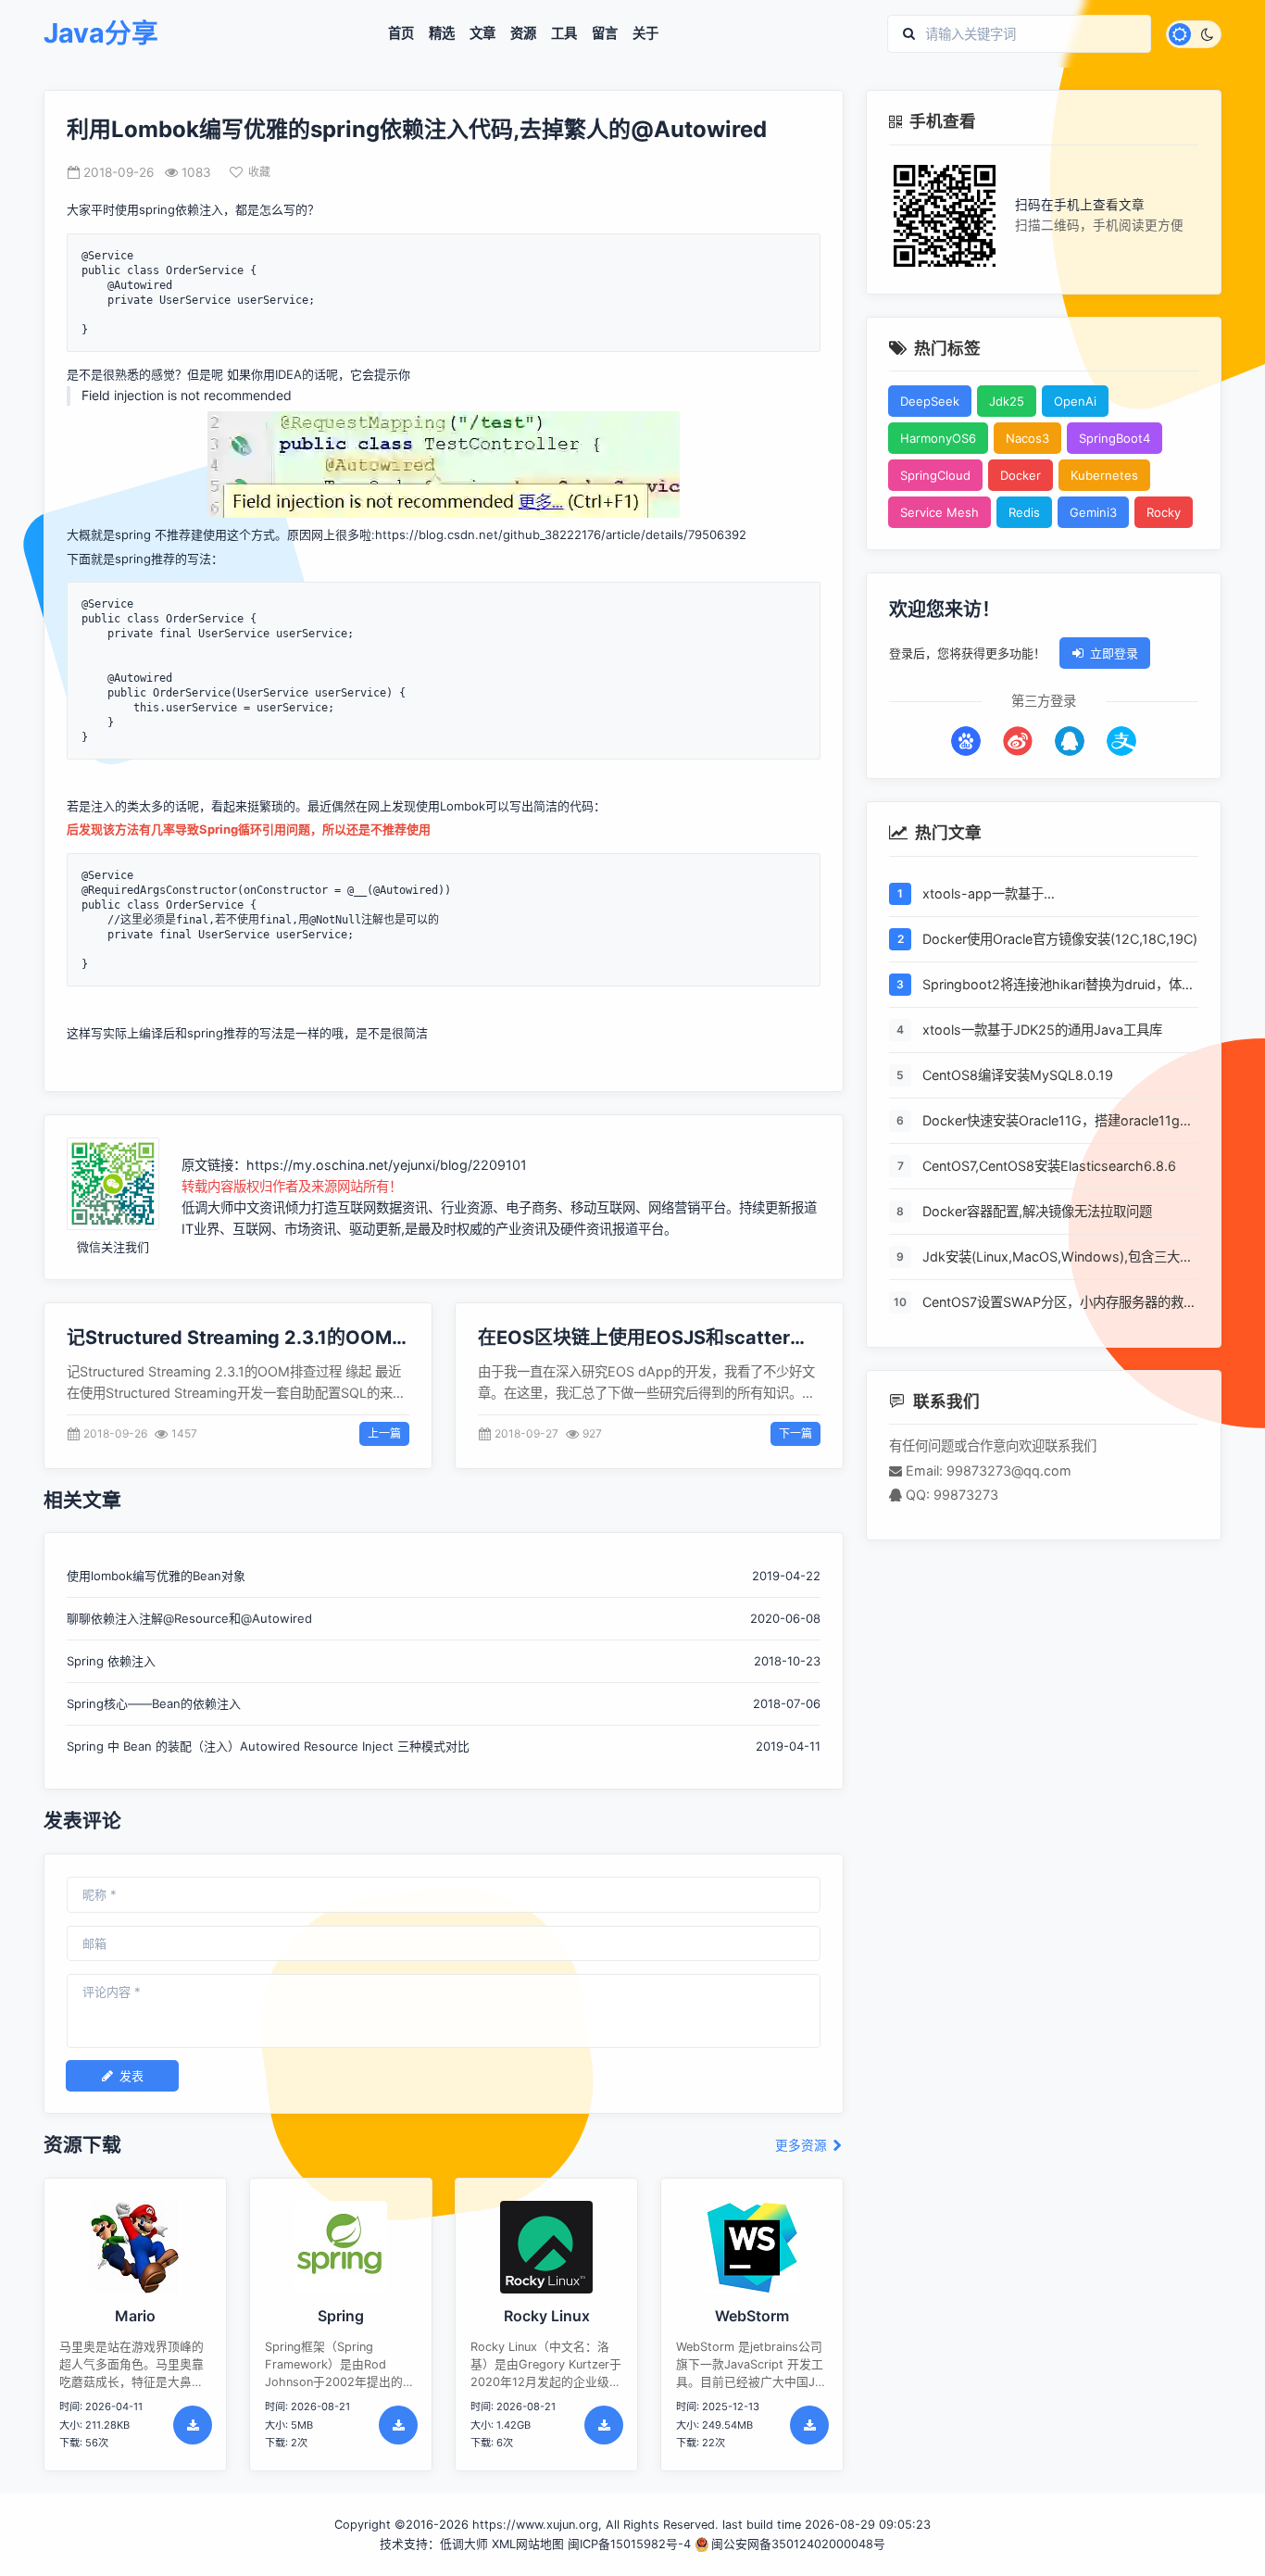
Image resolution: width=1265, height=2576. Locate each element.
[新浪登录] (1018, 741)
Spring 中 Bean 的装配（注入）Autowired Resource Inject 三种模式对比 (268, 1746)
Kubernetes (1104, 475)
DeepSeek (930, 401)
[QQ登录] (1070, 741)
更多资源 (803, 2146)
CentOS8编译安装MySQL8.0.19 (1018, 1075)
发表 (132, 2076)
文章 (482, 33)
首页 (401, 33)
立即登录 (1114, 653)
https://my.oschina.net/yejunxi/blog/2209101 (387, 1165)
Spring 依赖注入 (111, 1661)
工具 (564, 33)
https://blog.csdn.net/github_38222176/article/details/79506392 (561, 534)
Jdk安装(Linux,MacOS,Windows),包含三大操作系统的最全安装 (1058, 1258)
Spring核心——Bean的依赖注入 (154, 1703)
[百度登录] (966, 741)
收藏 (259, 172)
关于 (645, 33)
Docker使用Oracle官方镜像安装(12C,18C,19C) (1060, 939)
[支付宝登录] (1121, 741)
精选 (442, 33)
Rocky (1164, 512)
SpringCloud (935, 475)
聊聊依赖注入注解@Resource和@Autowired (189, 1618)
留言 (605, 33)
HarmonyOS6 (938, 438)
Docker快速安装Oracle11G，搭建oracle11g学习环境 (1058, 1122)
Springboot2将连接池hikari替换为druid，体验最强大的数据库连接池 (1058, 986)
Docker (1021, 475)
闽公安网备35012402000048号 (798, 2544)
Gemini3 (1093, 512)
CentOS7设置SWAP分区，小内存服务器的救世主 (1059, 1303)
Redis (1024, 512)
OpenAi (1075, 401)
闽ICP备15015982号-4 (629, 2544)
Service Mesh (939, 512)
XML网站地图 (528, 2544)
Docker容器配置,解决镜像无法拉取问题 (1037, 1211)
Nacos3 (1027, 438)
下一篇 (795, 1433)
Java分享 (101, 34)
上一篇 (384, 1433)
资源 (523, 33)
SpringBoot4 (1115, 438)
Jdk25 (1007, 401)
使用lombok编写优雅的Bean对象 (156, 1576)
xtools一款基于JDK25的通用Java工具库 (1042, 1030)
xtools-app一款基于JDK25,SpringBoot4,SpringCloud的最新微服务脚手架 (1056, 895)
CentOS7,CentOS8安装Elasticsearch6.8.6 (1049, 1166)
